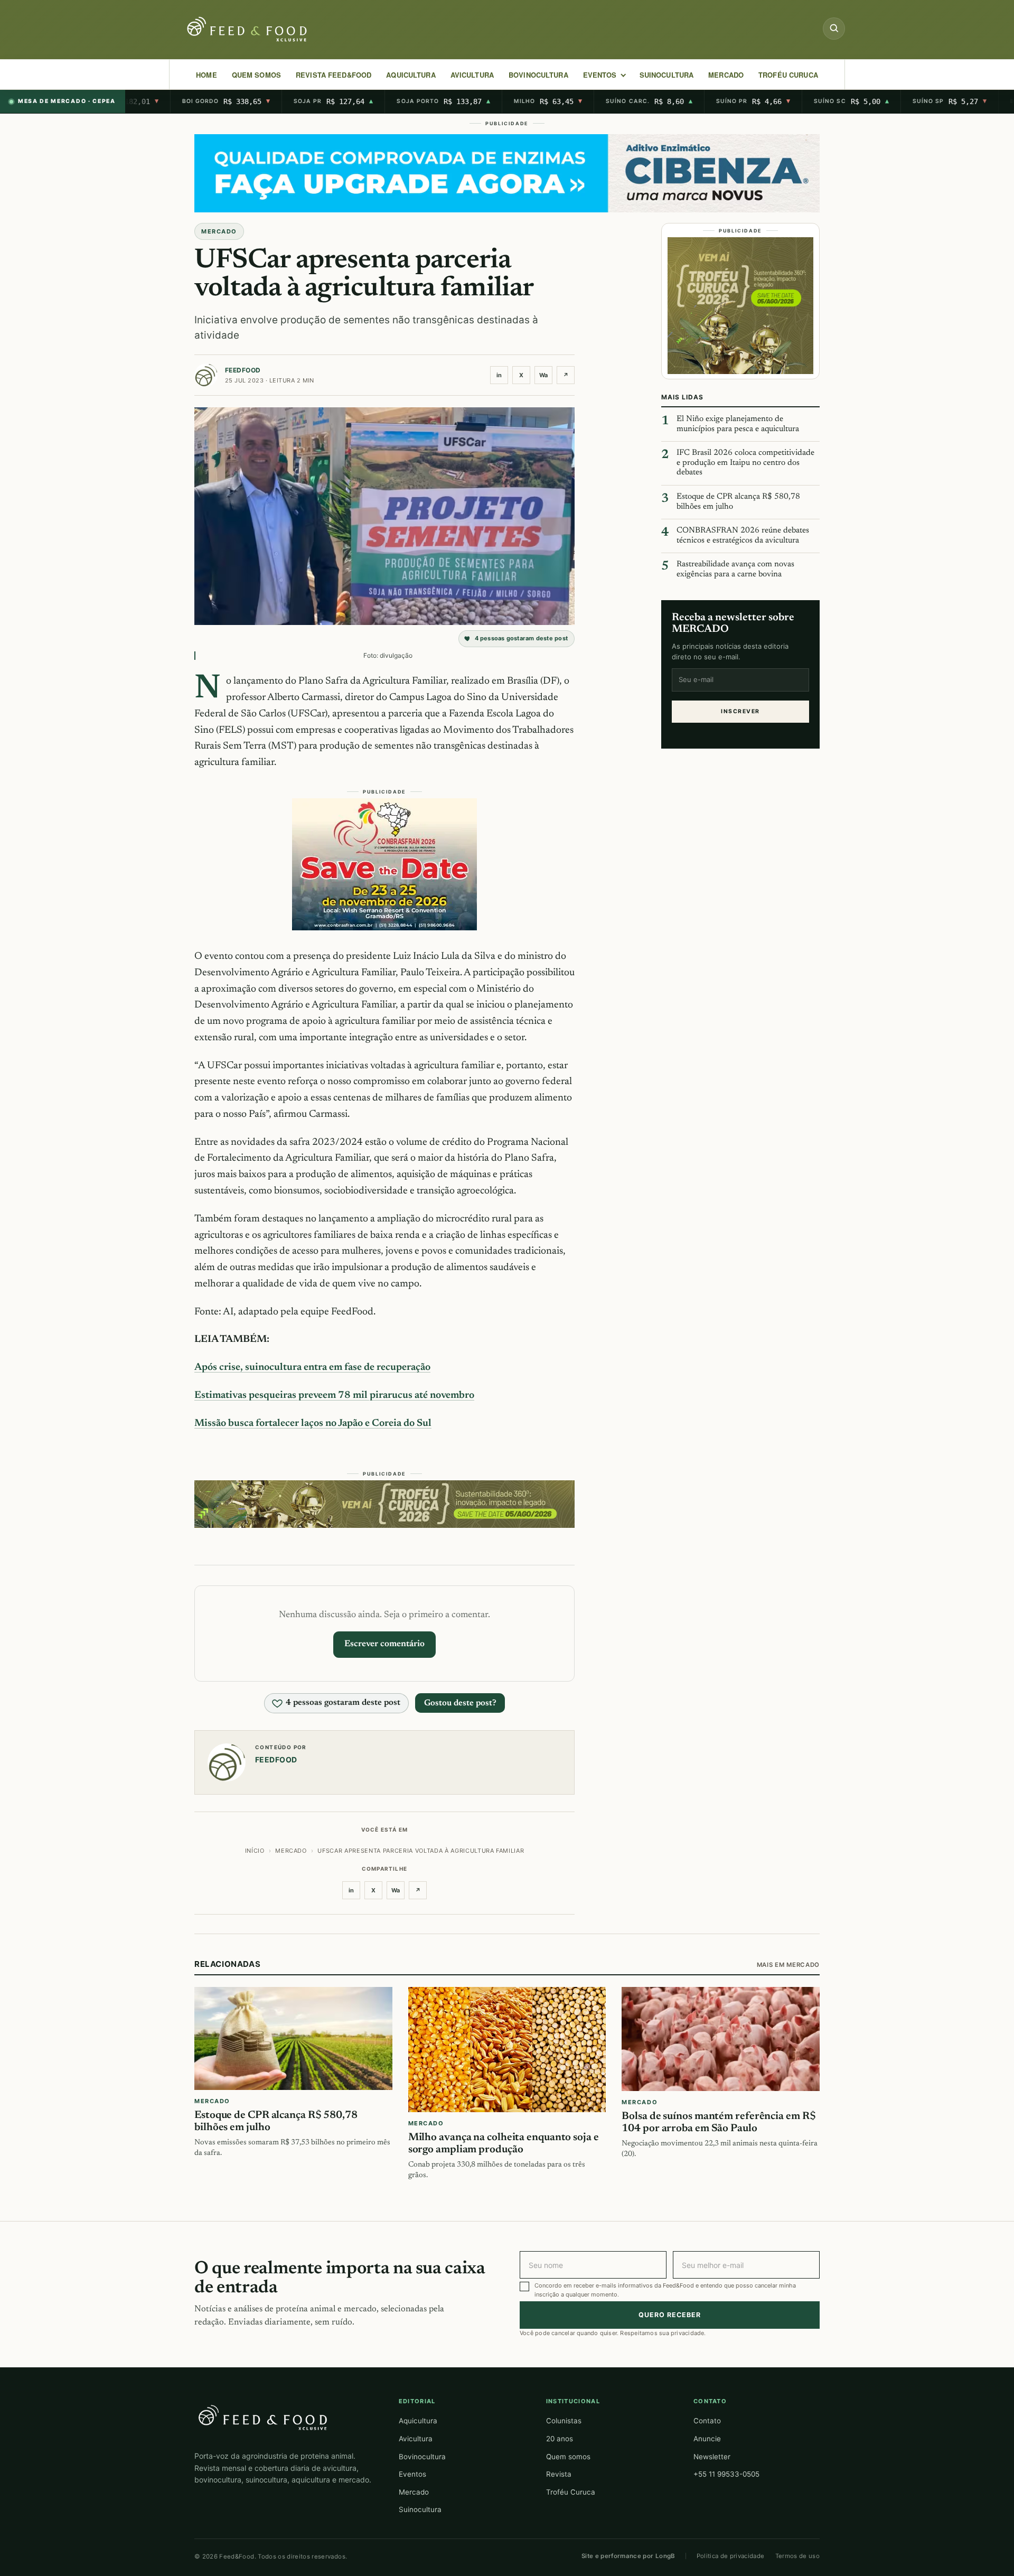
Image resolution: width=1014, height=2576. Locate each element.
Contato (707, 2421)
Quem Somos (256, 75)
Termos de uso (798, 2556)
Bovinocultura (538, 75)
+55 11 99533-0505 (726, 2474)
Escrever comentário (384, 1644)
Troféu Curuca (788, 75)
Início (255, 1851)
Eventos (412, 2474)
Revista (559, 2474)
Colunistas (564, 2421)
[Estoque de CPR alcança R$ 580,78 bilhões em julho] (293, 2038)
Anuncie (707, 2439)
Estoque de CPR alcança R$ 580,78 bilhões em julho (738, 502)
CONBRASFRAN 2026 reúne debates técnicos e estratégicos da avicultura (743, 536)
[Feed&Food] (263, 2417)
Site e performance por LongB (628, 2556)
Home (206, 75)
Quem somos (568, 2457)
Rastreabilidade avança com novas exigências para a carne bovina (735, 570)
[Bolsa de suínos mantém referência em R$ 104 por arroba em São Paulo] (721, 2039)
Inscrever (740, 711)
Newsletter (712, 2457)
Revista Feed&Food (334, 75)
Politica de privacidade (731, 2556)
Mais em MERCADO (788, 1965)
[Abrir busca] (834, 29)
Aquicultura (411, 75)
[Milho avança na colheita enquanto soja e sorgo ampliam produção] (507, 2050)
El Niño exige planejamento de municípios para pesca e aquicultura (738, 424)
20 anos (560, 2439)
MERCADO (726, 75)
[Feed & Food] (248, 29)
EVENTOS (600, 75)
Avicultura (472, 75)
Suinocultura (667, 75)
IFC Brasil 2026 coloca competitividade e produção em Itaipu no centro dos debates (745, 463)
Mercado (414, 2492)
